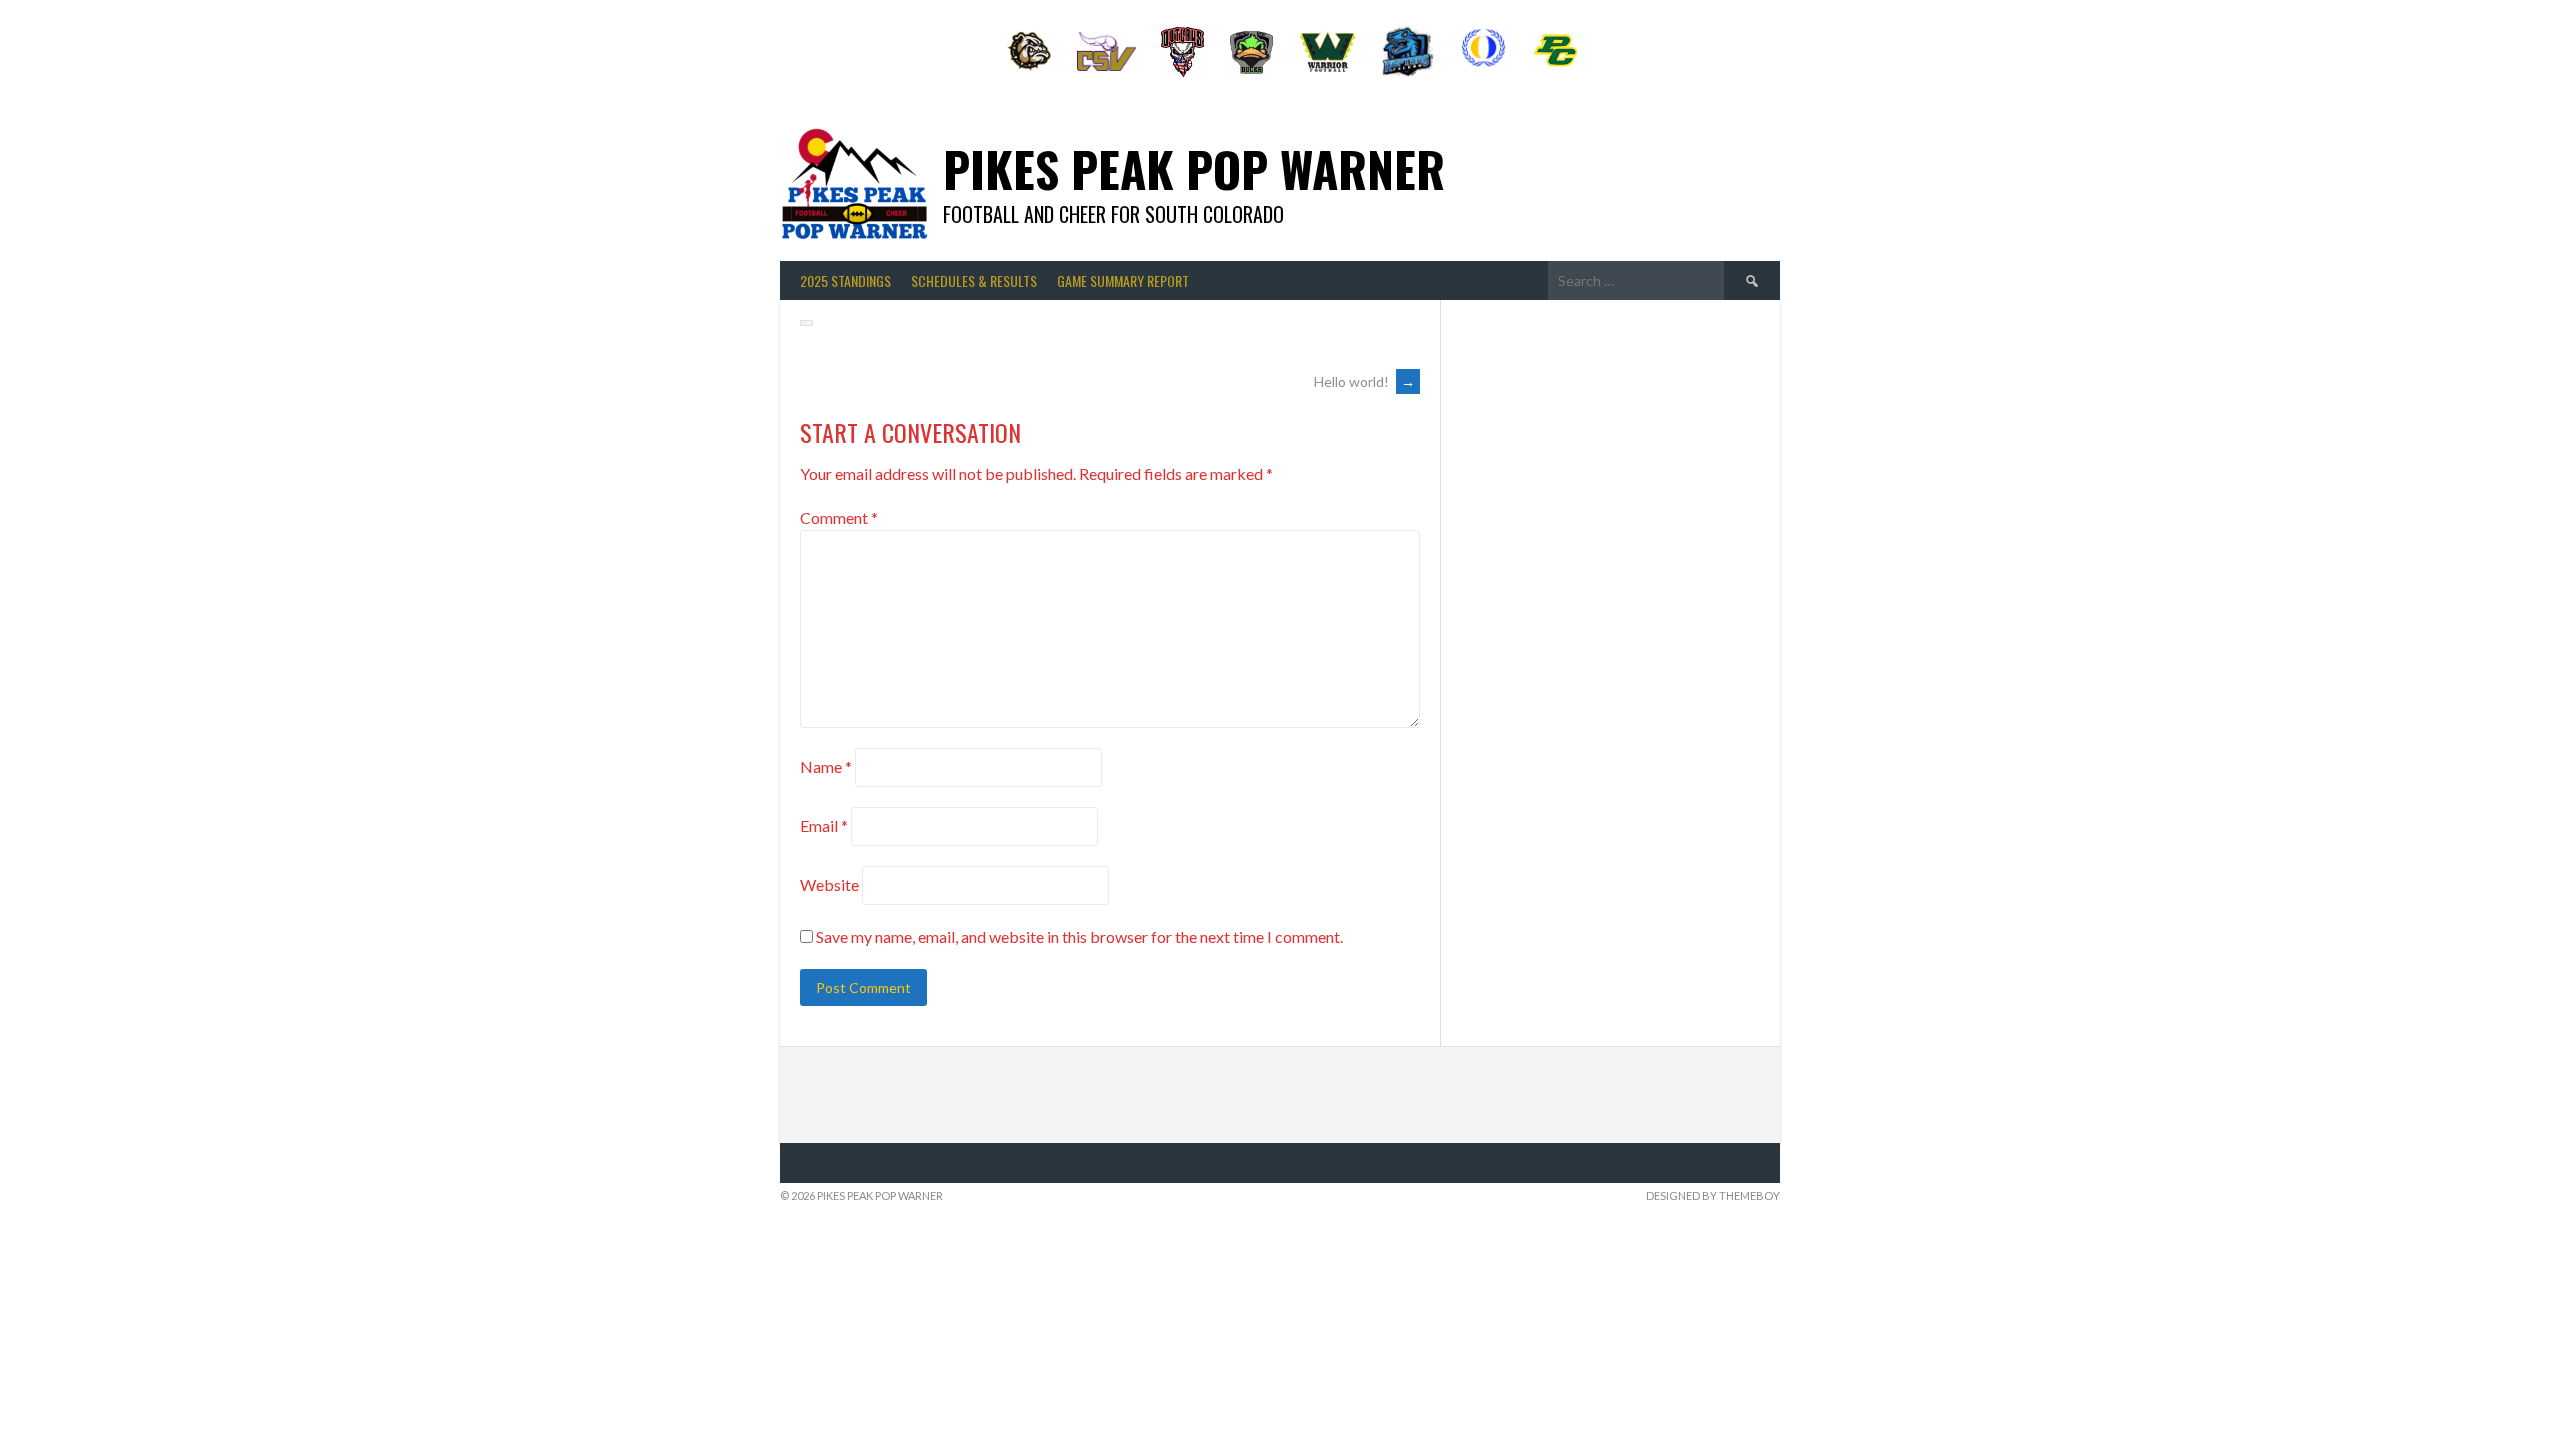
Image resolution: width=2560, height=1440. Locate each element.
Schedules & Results (974, 280)
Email (824, 825)
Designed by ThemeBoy (1713, 1195)
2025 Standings (845, 280)
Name (826, 766)
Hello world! (1364, 381)
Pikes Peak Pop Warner (1194, 168)
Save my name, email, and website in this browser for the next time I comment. (1079, 936)
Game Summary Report (1123, 280)
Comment (839, 517)
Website (829, 884)
